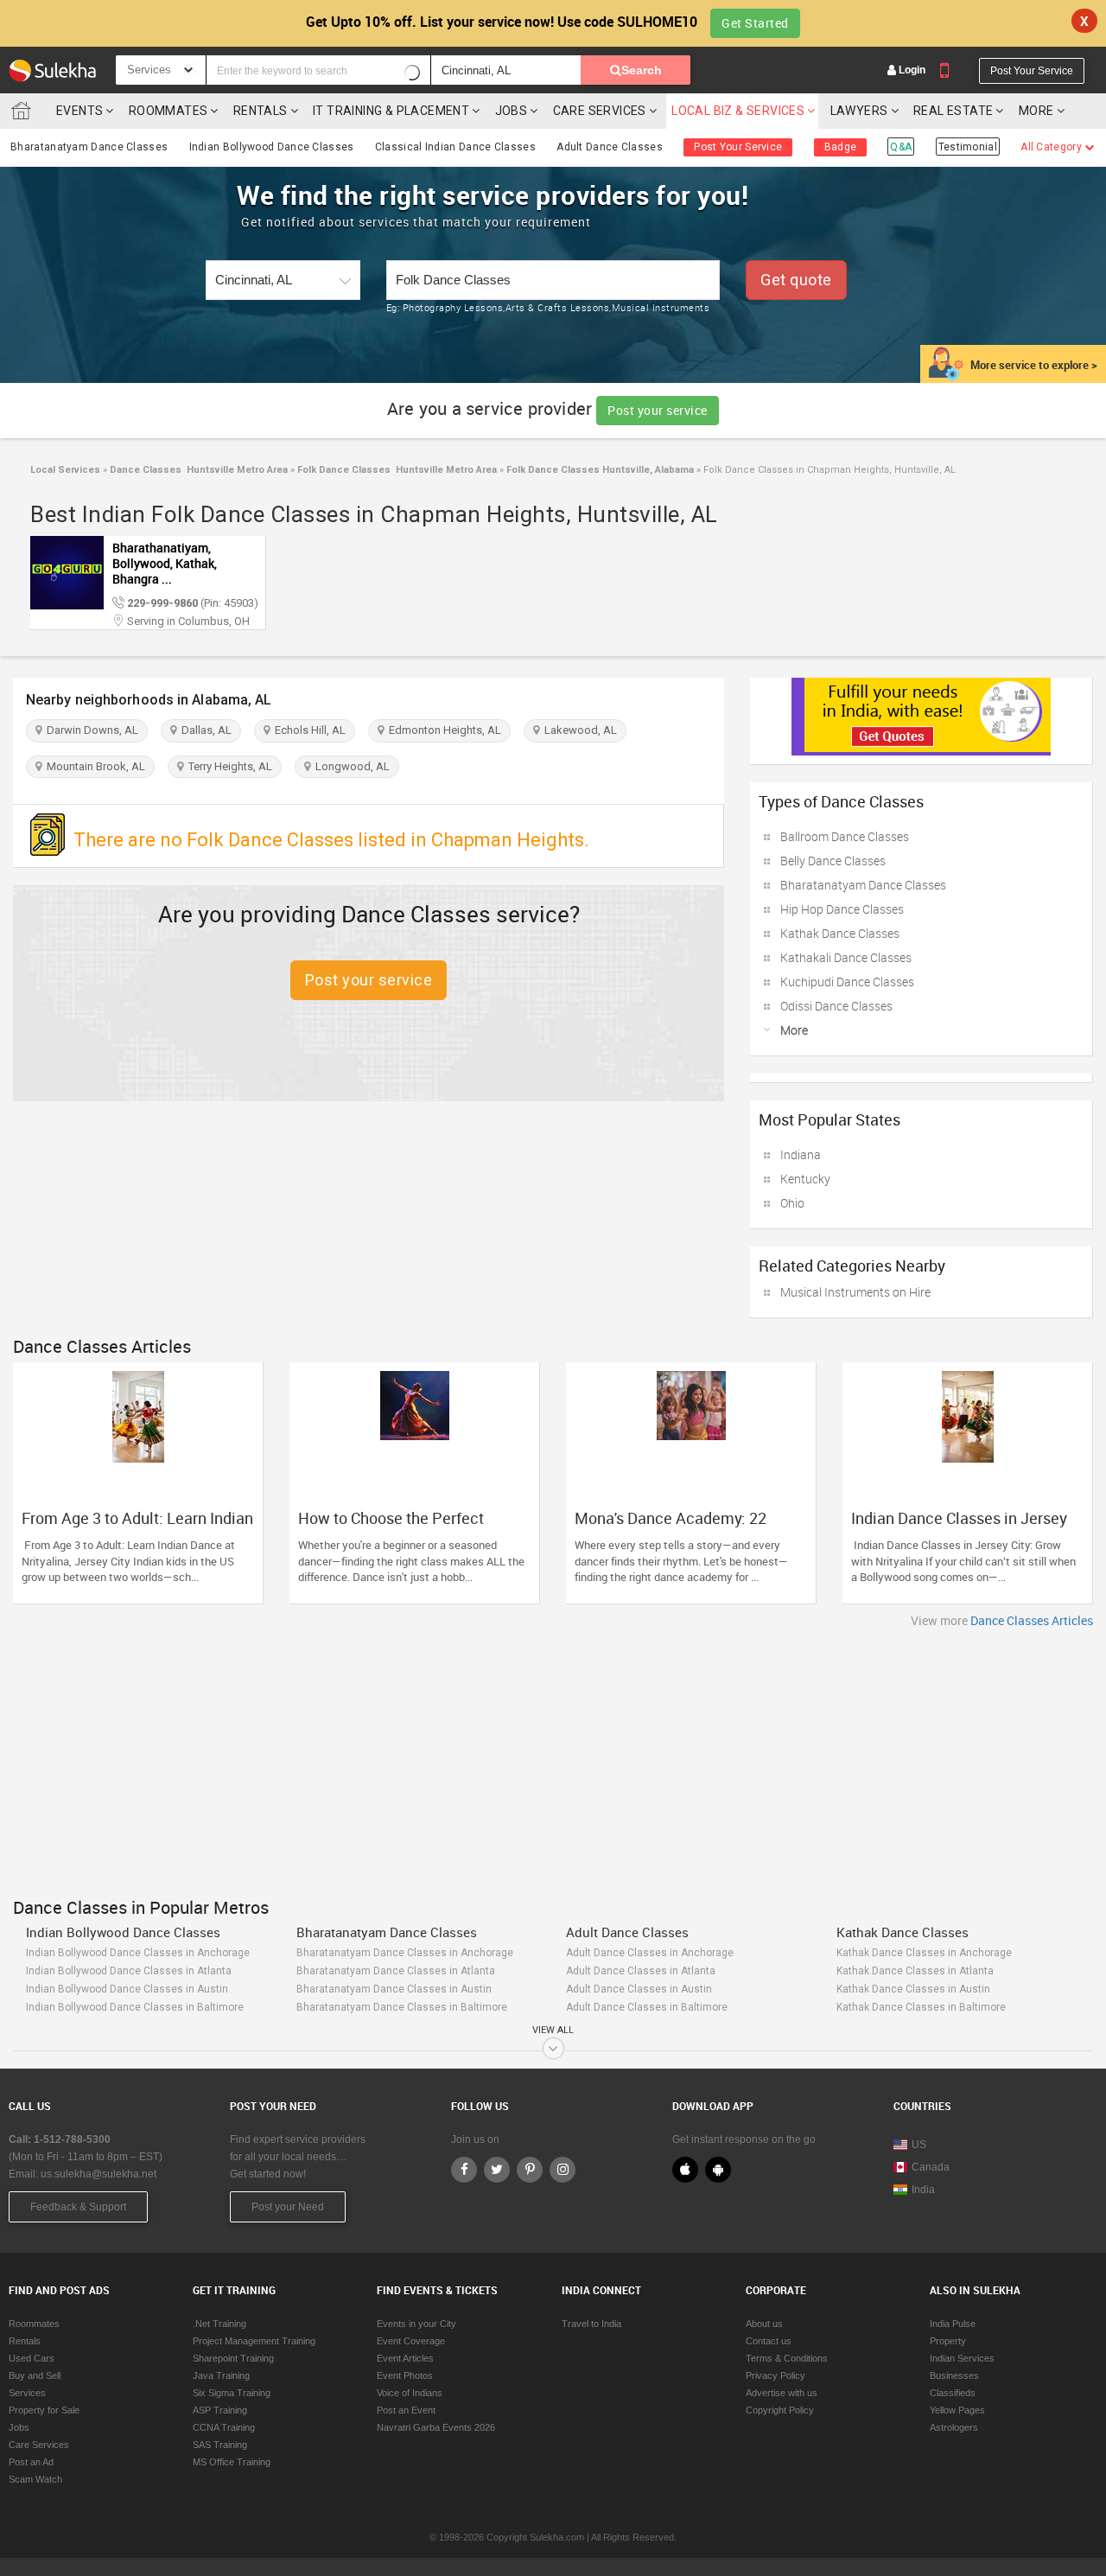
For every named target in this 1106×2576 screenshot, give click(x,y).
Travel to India (591, 2324)
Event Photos (405, 2375)
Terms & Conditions (787, 2358)
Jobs (512, 111)
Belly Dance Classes (833, 861)
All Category (1052, 147)
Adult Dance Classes (610, 147)
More (1038, 111)
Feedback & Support (78, 2207)
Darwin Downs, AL (90, 730)
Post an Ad (31, 2462)
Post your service (658, 410)
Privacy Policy (775, 2375)
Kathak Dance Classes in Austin (913, 1989)
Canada (931, 2167)
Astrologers (954, 2427)
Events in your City (416, 2324)
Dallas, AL (204, 730)
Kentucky (805, 1179)
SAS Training (220, 2445)
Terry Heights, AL (228, 766)
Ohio (792, 1203)
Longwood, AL (350, 766)
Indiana (801, 1154)
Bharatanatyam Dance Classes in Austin (394, 1989)
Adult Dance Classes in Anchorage (650, 1953)
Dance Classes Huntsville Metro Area (197, 470)
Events (79, 111)
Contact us (769, 2341)
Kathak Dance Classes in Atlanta (915, 1971)
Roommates (168, 111)
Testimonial (968, 147)
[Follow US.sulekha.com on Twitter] (497, 2170)
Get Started (755, 23)
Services (27, 2393)
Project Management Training (254, 2341)
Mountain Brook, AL (93, 766)
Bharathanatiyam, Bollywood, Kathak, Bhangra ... (165, 563)
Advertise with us (782, 2393)
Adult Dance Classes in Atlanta (641, 1971)
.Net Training (219, 2324)
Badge (841, 147)
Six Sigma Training (232, 2393)
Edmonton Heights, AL (442, 730)
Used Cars (32, 2358)
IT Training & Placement (391, 111)
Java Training (221, 2375)
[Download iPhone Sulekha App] (685, 2170)
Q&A (901, 147)
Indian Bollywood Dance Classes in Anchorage (138, 1953)
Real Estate (953, 111)
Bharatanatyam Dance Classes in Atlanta (396, 1971)
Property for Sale (44, 2410)
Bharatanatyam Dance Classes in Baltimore (402, 2007)
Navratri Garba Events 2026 (436, 2427)
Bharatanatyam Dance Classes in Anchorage (405, 1953)
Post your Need (288, 2207)
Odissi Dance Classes (836, 1006)
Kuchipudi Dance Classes (847, 982)
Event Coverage (411, 2341)
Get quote (796, 280)
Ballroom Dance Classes (845, 836)
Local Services (65, 470)
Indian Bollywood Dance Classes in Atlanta (129, 1971)
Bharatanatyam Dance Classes (89, 147)
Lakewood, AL (578, 730)
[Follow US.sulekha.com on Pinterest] (530, 2170)
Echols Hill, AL (308, 730)
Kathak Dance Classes (840, 933)
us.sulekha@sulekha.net (99, 2174)
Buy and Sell (35, 2375)
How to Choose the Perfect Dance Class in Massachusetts (405, 1527)
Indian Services (962, 2358)
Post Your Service (1032, 71)
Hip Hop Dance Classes (842, 909)
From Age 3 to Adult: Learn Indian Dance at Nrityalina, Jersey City (137, 1527)
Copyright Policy (780, 2410)
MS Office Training (232, 2462)
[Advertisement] (553, 1758)
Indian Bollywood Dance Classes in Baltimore (135, 2007)
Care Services (600, 111)
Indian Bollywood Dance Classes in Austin (127, 1989)
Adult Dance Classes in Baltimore (647, 2007)
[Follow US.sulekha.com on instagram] (563, 2170)
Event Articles (405, 2358)
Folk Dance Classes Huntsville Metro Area (396, 470)
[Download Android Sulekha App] (718, 2170)
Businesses (954, 2375)
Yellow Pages (957, 2410)
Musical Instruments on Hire (855, 1292)
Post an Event (406, 2410)
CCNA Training (224, 2427)
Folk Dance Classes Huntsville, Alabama (599, 470)
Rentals (261, 111)
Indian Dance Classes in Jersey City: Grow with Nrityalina (959, 1527)
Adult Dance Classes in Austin (639, 1989)
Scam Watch (35, 2479)
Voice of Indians (410, 2393)
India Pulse (953, 2324)
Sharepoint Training (233, 2358)
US (919, 2145)
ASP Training (220, 2410)
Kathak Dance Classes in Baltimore (921, 2007)
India (923, 2190)
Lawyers (859, 111)
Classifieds (953, 2393)
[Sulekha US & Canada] (52, 70)
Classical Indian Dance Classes (455, 147)
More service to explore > (1034, 365)
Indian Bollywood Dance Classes (272, 147)
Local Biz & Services (738, 111)
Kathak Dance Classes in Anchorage (924, 1953)
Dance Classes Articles (1032, 1620)
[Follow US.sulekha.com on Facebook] (464, 2170)
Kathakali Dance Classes (846, 957)
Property (948, 2341)
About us (764, 2324)
